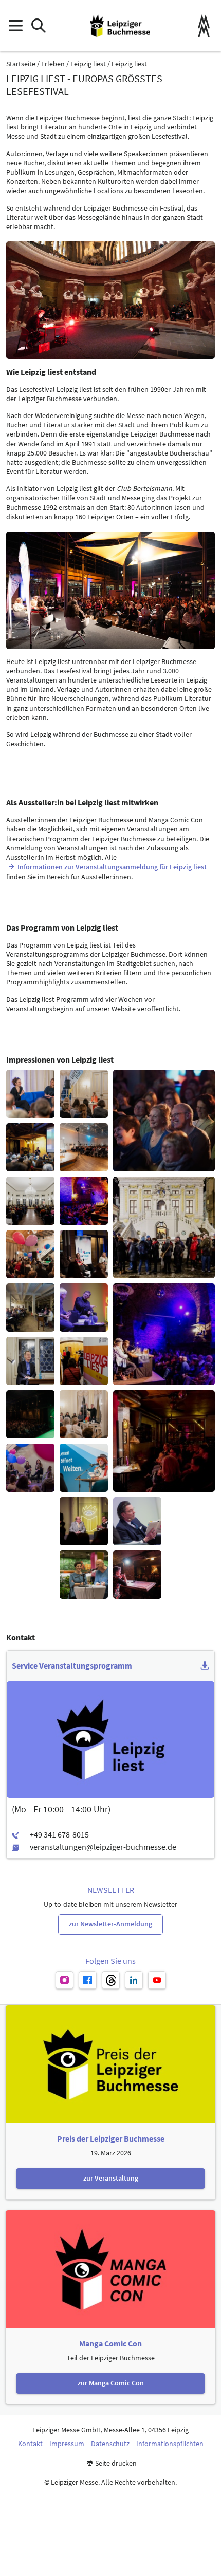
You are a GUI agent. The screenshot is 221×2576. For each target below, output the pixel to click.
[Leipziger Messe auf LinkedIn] (134, 1980)
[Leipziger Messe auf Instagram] (65, 1980)
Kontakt (30, 2444)
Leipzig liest (88, 64)
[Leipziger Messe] (204, 26)
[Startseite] (120, 26)
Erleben (53, 64)
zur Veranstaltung (111, 2178)
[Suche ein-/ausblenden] (38, 26)
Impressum (67, 2444)
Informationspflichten (170, 2444)
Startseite (21, 64)
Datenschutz (110, 2444)
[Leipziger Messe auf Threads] (111, 1980)
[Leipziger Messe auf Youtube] (157, 1980)
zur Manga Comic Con (111, 2383)
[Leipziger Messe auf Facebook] (88, 1980)
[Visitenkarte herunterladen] (205, 1666)
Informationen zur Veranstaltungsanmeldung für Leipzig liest (112, 867)
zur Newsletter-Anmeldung (110, 1924)
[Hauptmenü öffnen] (15, 26)
